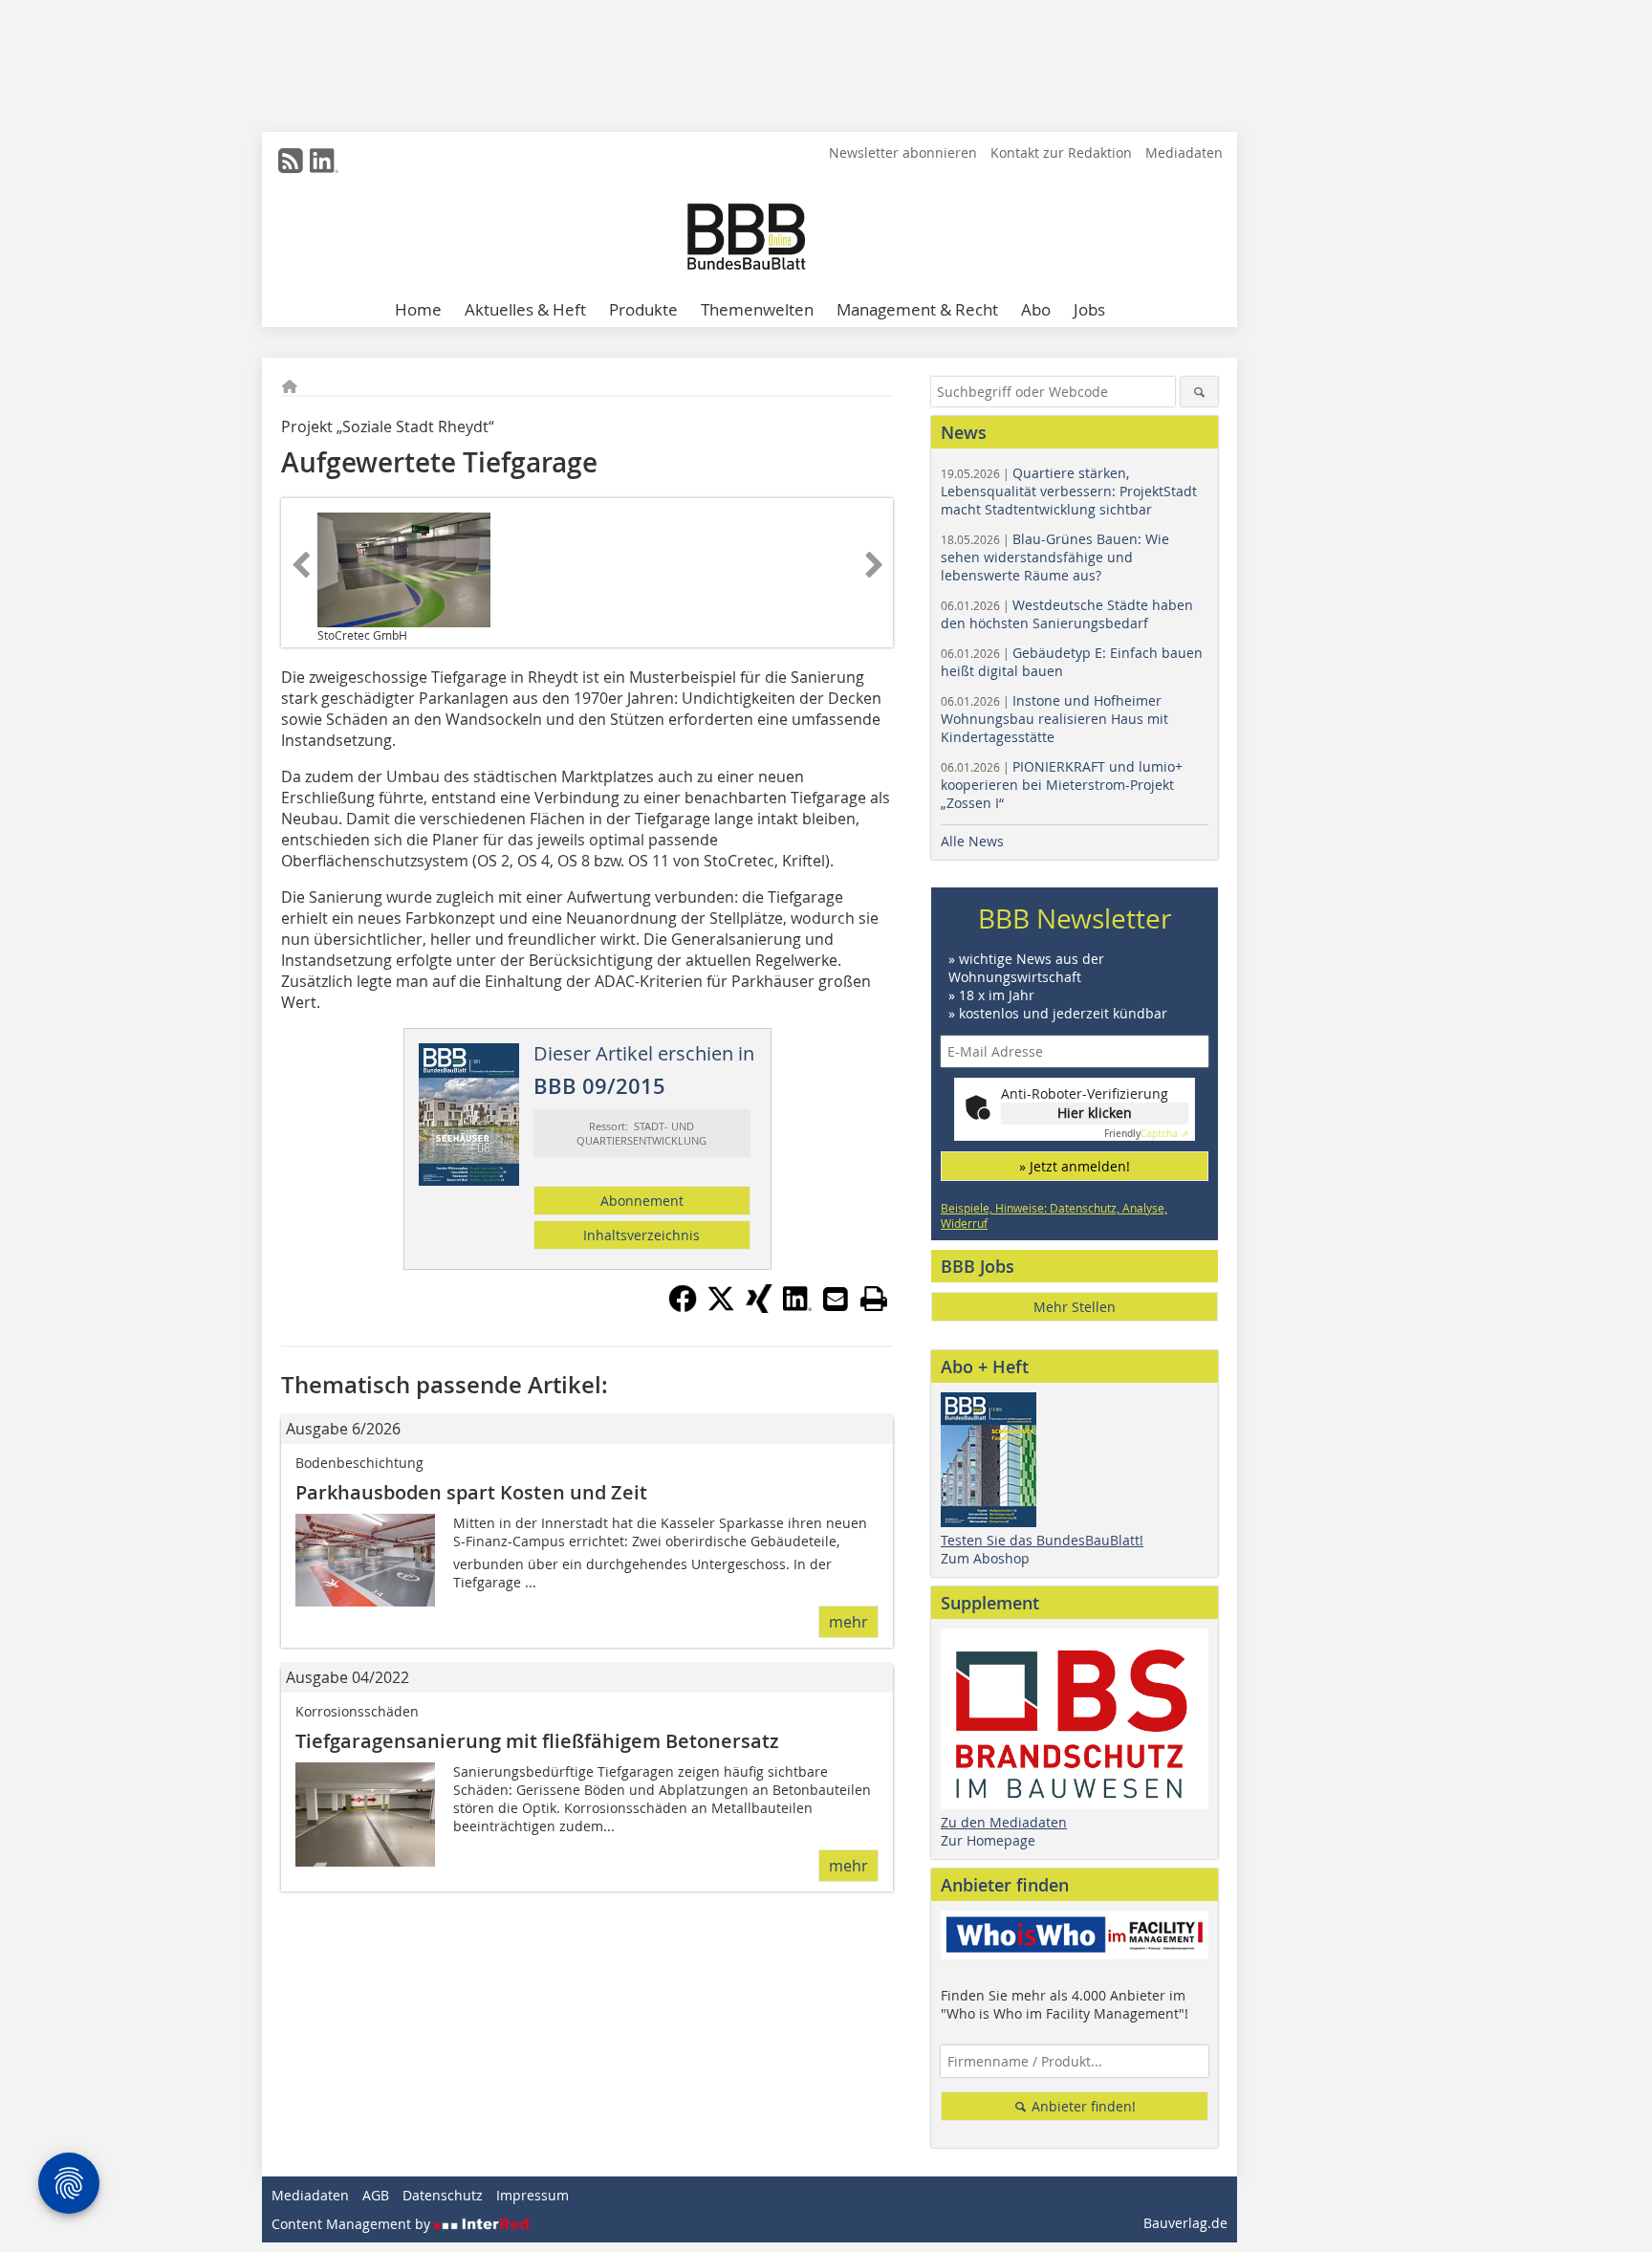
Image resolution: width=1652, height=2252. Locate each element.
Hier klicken (1095, 1113)
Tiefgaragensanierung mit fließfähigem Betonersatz (537, 1741)
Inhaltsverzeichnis (641, 1235)
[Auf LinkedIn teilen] (797, 1307)
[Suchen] (1199, 392)
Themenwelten (757, 309)
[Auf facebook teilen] (683, 1307)
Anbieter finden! (1082, 2106)
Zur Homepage (988, 1840)
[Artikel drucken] (874, 1299)
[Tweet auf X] (721, 1307)
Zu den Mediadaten (1004, 1822)
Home (418, 309)
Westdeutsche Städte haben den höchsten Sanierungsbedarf (1067, 614)
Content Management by (353, 2224)
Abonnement (642, 1201)
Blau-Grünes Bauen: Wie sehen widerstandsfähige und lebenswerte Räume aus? (1055, 557)
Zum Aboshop (985, 1558)
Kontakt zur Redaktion (1061, 153)
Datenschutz (443, 2195)
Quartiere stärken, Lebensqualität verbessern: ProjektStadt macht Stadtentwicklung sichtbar (1069, 491)
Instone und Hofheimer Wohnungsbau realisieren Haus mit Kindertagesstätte (1054, 719)
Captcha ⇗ (1146, 1134)
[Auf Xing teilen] (759, 1307)
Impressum (533, 2195)
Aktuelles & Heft (525, 309)
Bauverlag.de (1185, 2223)
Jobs (1089, 309)
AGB (376, 2195)
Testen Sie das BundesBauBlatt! (1042, 1540)
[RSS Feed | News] (291, 161)
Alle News (972, 841)
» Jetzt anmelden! (1075, 1166)
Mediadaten (1184, 153)
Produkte (643, 309)
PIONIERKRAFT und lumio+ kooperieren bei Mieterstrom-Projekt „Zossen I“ (1062, 785)
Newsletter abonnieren (903, 153)
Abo (1036, 309)
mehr (848, 1622)
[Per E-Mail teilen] (836, 1299)
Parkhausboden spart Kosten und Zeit (471, 1492)
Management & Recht (917, 309)
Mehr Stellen (1075, 1307)
